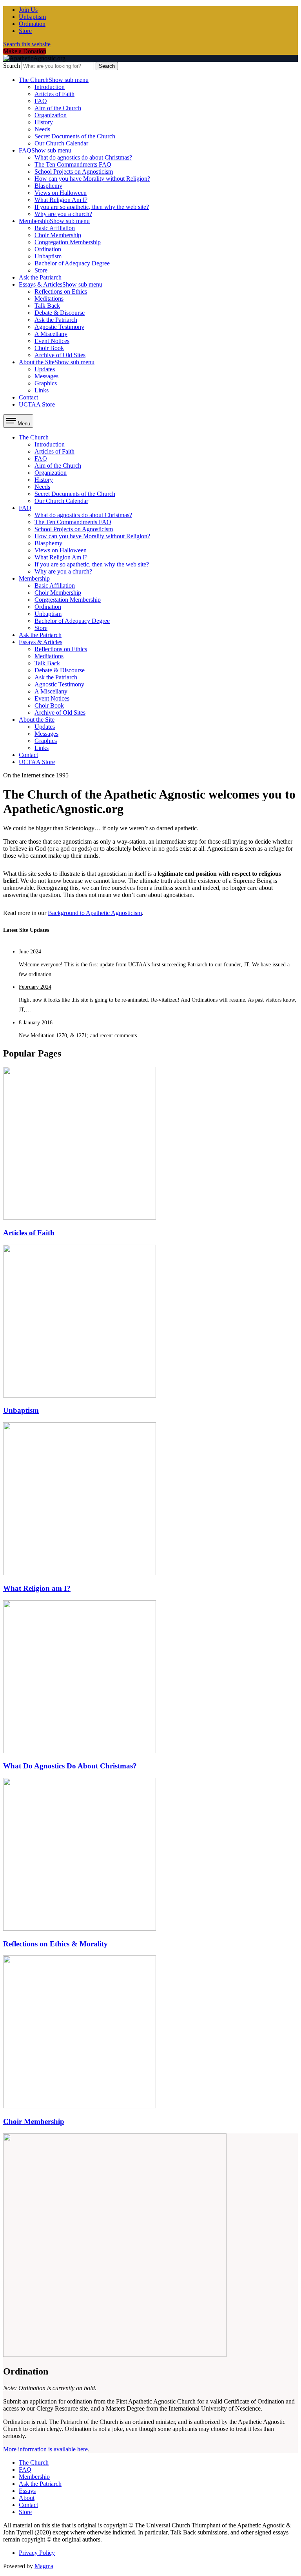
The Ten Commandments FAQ (73, 164)
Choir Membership (58, 235)
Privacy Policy (37, 2553)
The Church (54, 80)
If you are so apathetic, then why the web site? (92, 207)
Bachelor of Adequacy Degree (72, 263)
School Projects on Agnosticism (74, 172)
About (27, 2498)
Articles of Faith (54, 94)
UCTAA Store (37, 404)
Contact (28, 397)
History (44, 122)
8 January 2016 (36, 1023)
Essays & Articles (61, 284)
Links (42, 390)
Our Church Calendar (61, 143)
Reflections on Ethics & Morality (55, 1944)
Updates (45, 369)
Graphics (46, 383)
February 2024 (35, 987)
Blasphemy (48, 186)
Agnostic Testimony (59, 327)
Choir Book (49, 348)
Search (12, 66)
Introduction (50, 87)
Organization (51, 115)
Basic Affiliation (55, 228)
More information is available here (45, 2449)
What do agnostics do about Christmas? (83, 157)
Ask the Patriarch (40, 277)
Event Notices (52, 341)
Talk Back (47, 306)
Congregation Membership (68, 242)
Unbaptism (32, 17)
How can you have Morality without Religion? (92, 179)
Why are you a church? (63, 214)
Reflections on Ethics (61, 291)
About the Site (57, 362)
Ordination (32, 24)
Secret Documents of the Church (75, 136)
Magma (44, 2566)
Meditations (49, 299)
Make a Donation (25, 51)
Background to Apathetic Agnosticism (95, 913)
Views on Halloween (61, 193)
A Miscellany (51, 334)
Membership (54, 221)
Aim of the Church (58, 108)
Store (25, 31)
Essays (27, 2491)
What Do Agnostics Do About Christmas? (70, 1766)
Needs (42, 129)
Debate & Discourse (60, 313)
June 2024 (30, 952)
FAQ (41, 101)
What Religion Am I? (61, 200)
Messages (46, 376)
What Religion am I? (37, 1588)
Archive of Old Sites (60, 355)
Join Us (28, 10)
